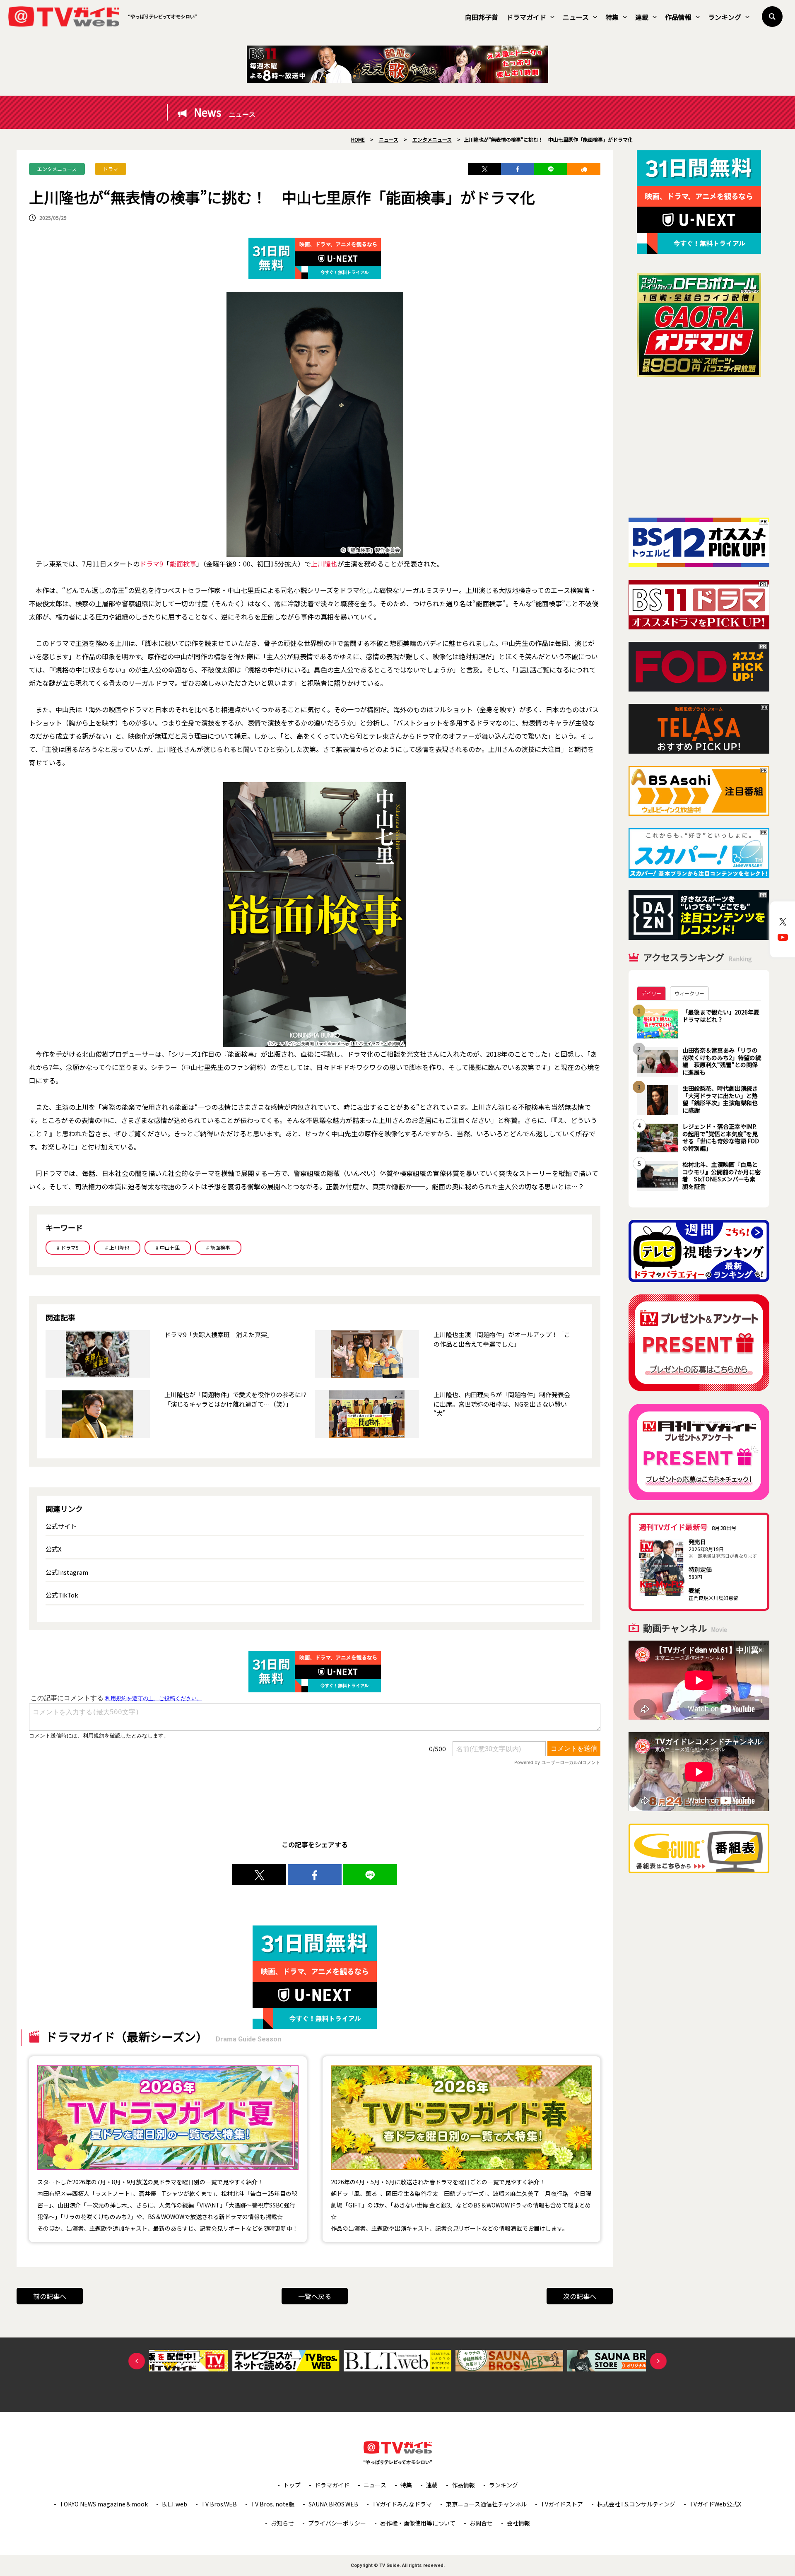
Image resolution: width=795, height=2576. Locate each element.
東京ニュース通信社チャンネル (486, 2504)
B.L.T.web (175, 2504)
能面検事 (183, 564)
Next (658, 2361)
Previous (137, 2361)
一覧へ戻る (315, 2296)
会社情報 (518, 2523)
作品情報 (678, 17)
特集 (612, 17)
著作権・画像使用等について (418, 2523)
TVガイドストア (562, 2504)
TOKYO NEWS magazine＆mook (104, 2504)
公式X (54, 1549)
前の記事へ (50, 2296)
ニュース (576, 17)
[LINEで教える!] (551, 169)
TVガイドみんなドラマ (402, 2504)
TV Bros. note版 (273, 2504)
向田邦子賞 (482, 17)
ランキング (725, 17)
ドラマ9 (151, 564)
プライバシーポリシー (337, 2523)
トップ (292, 2485)
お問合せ (481, 2523)
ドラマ (111, 169)
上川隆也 (324, 564)
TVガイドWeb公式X (715, 2504)
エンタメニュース (57, 169)
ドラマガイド (526, 17)
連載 (642, 17)
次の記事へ (580, 2296)
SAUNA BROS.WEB (333, 2504)
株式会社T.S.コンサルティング (636, 2504)
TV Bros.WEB (219, 2504)
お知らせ (282, 2523)
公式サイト (61, 1526)
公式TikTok (62, 1595)
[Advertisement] (699, 447)
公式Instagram (67, 1572)
